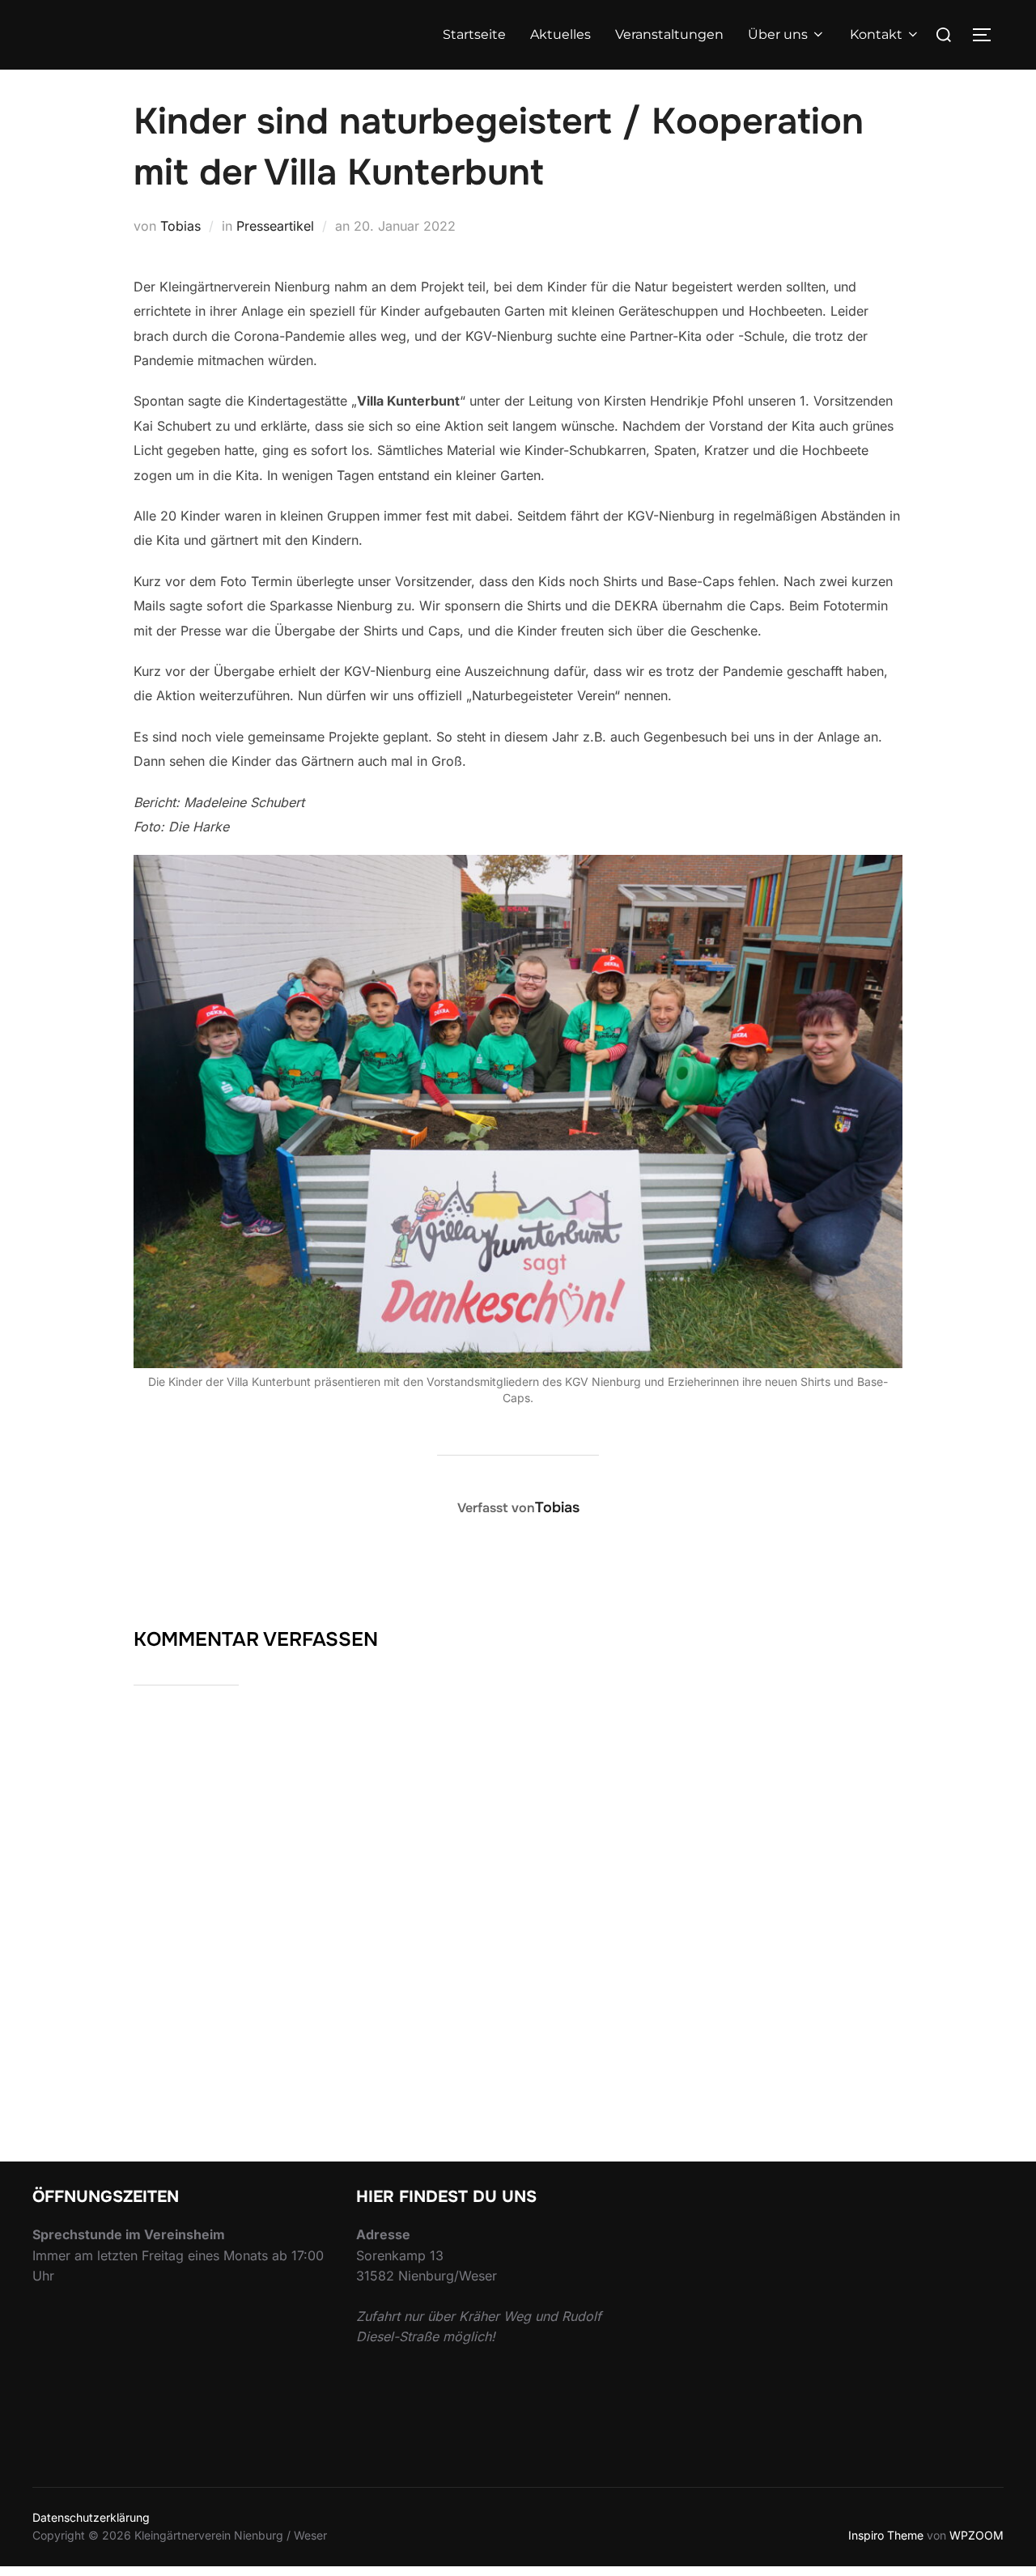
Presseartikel (275, 226)
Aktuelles (560, 34)
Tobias (180, 226)
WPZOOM (977, 2535)
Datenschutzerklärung (91, 2517)
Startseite (474, 34)
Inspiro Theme (886, 2535)
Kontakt (876, 34)
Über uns (778, 34)
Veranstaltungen (669, 34)
